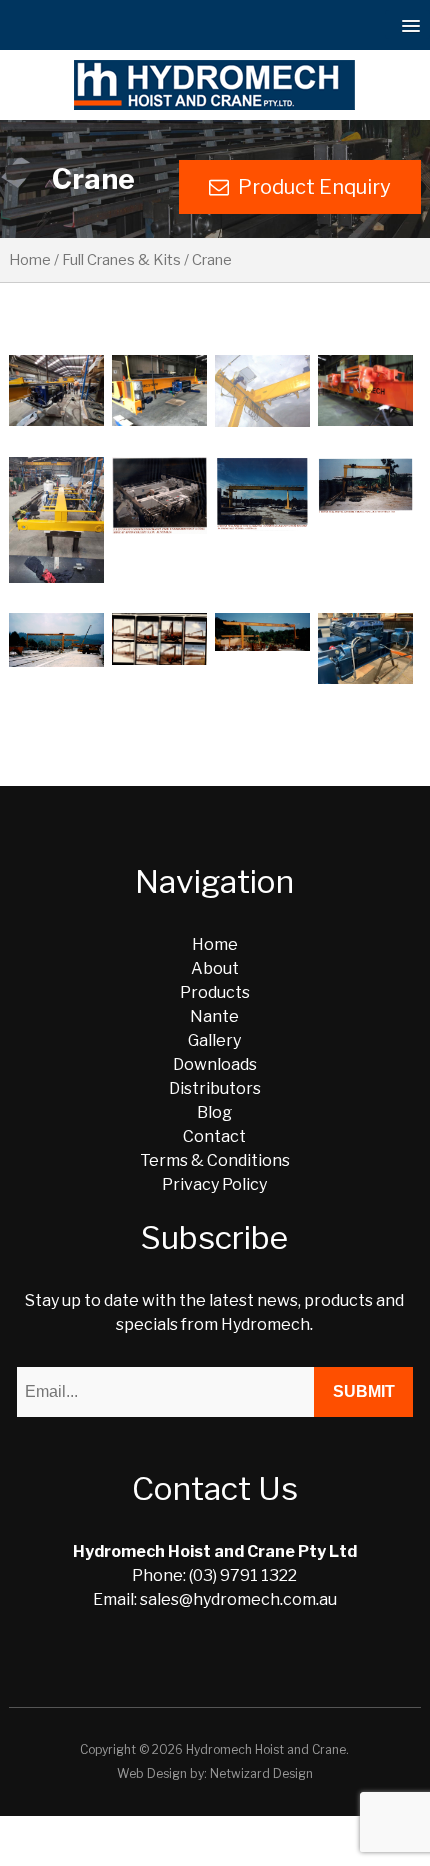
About (215, 968)
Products (215, 992)
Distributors (215, 1088)
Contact (214, 1136)
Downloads (215, 1064)
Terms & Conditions (215, 1160)
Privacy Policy (214, 1184)
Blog (214, 1112)
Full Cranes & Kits (121, 260)
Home (30, 260)
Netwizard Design (261, 1773)
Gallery (214, 1040)
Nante (214, 1016)
